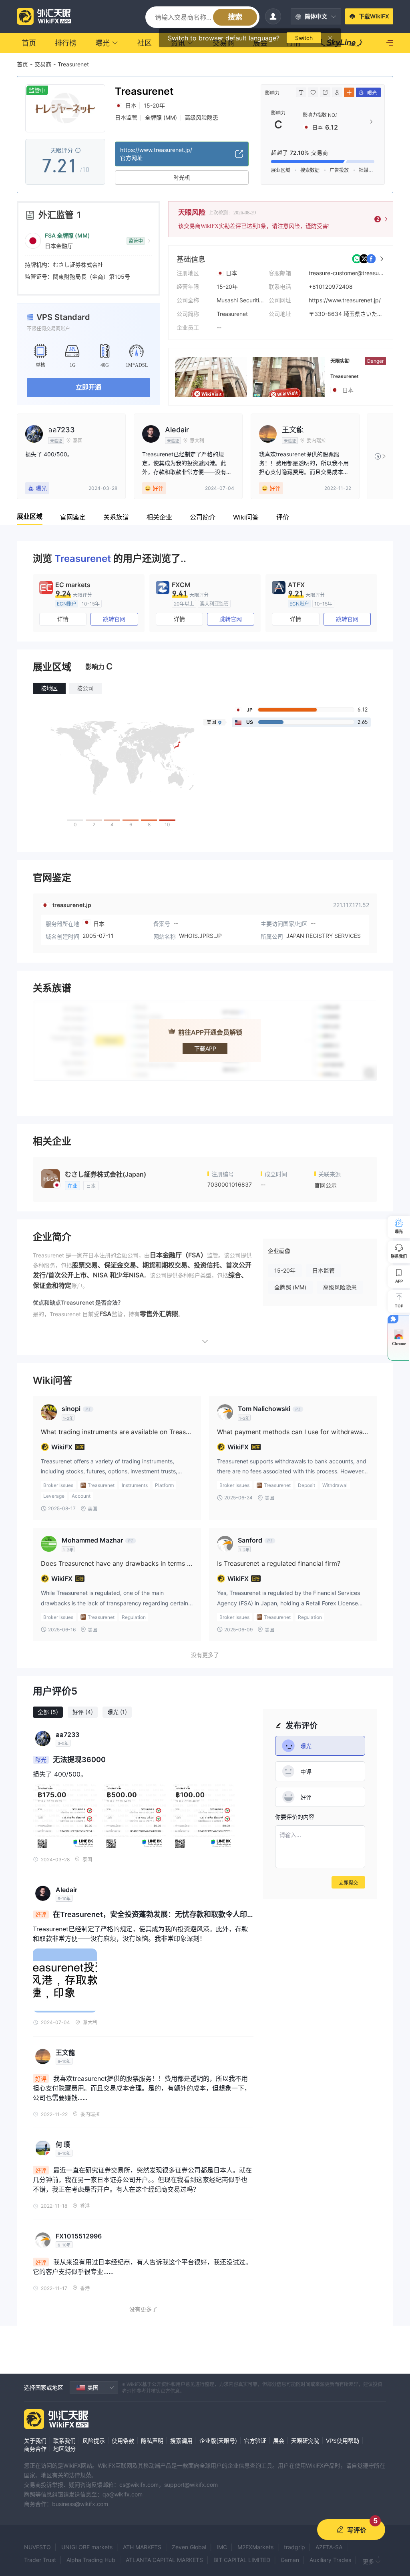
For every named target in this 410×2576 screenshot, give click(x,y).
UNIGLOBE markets (87, 2547)
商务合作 (35, 2449)
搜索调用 (181, 2441)
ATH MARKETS (142, 2547)
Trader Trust (40, 2560)
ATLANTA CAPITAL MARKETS (164, 2560)
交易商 (43, 64)
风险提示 (94, 2441)
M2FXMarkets (255, 2547)
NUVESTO (37, 2547)
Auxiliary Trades (330, 2560)
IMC (222, 2547)
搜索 (235, 17)
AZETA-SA (329, 2547)
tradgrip (294, 2547)
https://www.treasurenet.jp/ (345, 300)
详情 (63, 619)
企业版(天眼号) (218, 2441)
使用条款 (123, 2441)
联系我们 (64, 2441)
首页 (22, 64)
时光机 (182, 177)
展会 (279, 2441)
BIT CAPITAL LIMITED (242, 2560)
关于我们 (35, 2441)
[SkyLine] (341, 43)
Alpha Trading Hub (91, 2560)
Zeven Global (189, 2547)
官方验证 (255, 2441)
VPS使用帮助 (343, 2441)
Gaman (290, 2560)
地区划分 (64, 2449)
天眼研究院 (305, 2441)
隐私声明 (152, 2441)
